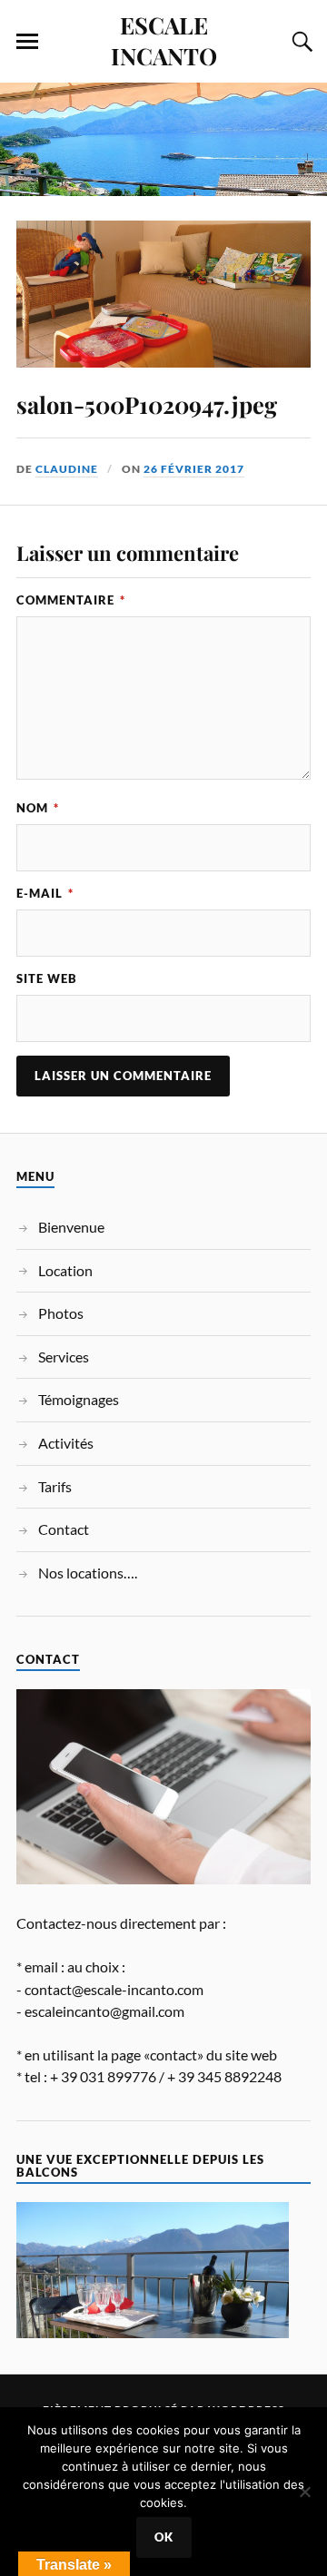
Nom (38, 808)
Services (64, 1357)
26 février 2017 (194, 469)
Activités (66, 1443)
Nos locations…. (88, 1573)
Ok (164, 2537)
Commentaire (71, 600)
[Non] (304, 2492)
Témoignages (79, 1399)
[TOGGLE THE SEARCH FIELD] (300, 42)
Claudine (67, 469)
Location (65, 1270)
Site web (47, 978)
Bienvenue (71, 1227)
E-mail (45, 893)
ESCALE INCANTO (164, 40)
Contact (64, 1529)
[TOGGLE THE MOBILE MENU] (27, 42)
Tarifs (55, 1486)
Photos (61, 1313)
